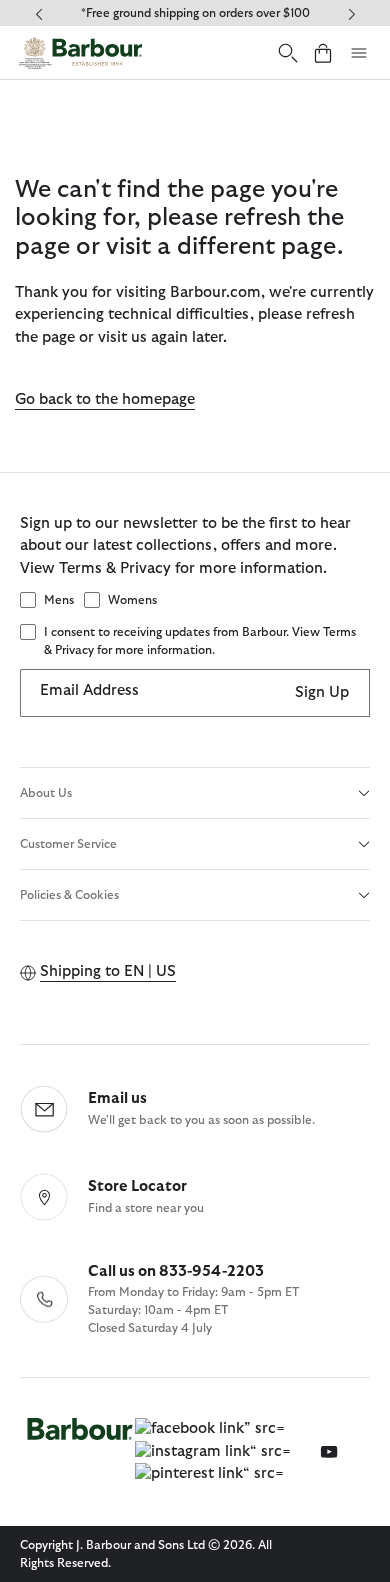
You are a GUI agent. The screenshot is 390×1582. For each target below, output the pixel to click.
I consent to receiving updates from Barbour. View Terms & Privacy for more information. (200, 641)
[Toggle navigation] (359, 53)
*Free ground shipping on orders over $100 (195, 13)
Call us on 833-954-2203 (176, 1271)
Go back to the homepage (105, 399)
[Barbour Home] (80, 52)
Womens (132, 600)
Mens (59, 600)
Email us (117, 1098)
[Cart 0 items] (323, 52)
